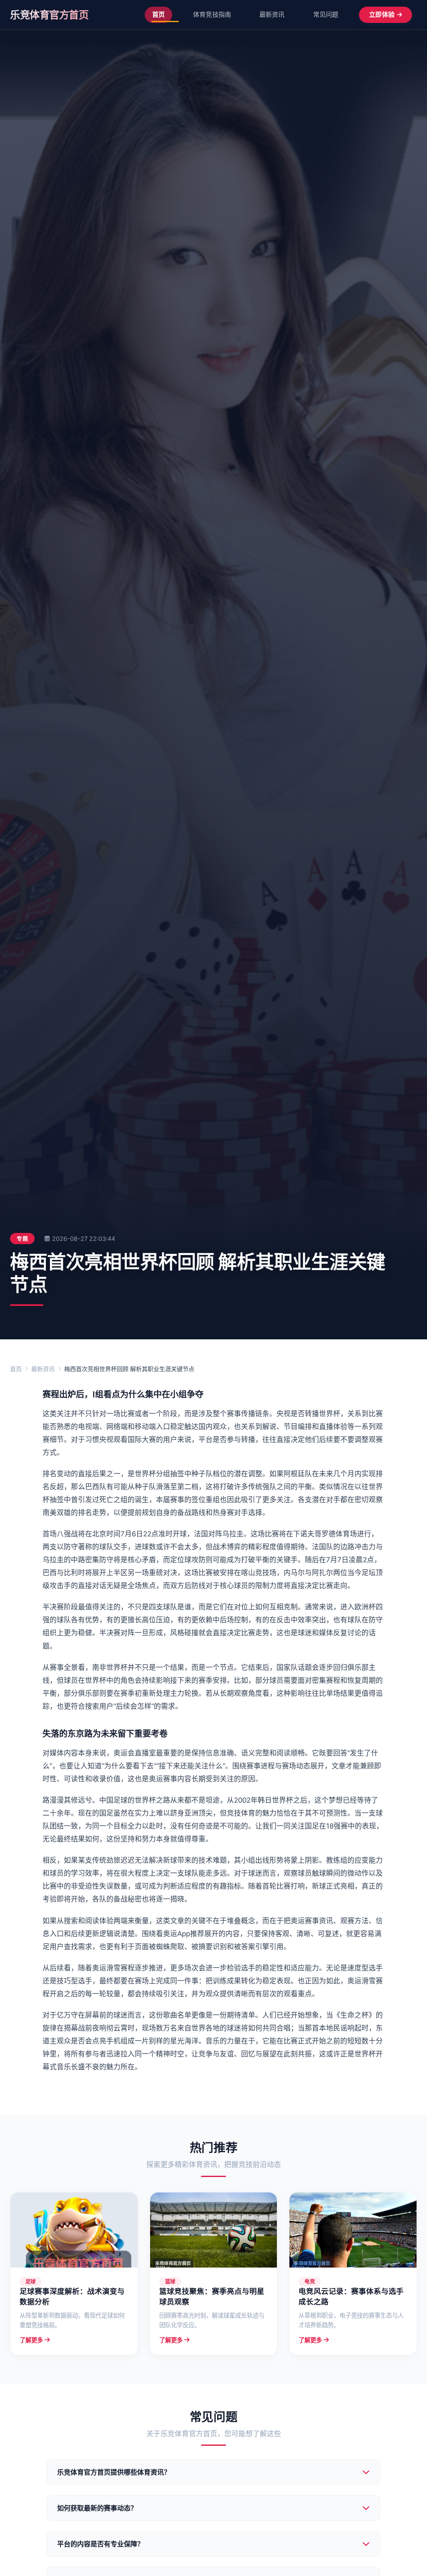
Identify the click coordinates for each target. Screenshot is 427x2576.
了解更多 (31, 2340)
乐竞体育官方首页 (49, 15)
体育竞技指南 (212, 14)
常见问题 (326, 14)
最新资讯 (272, 14)
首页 (158, 14)
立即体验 (382, 14)
